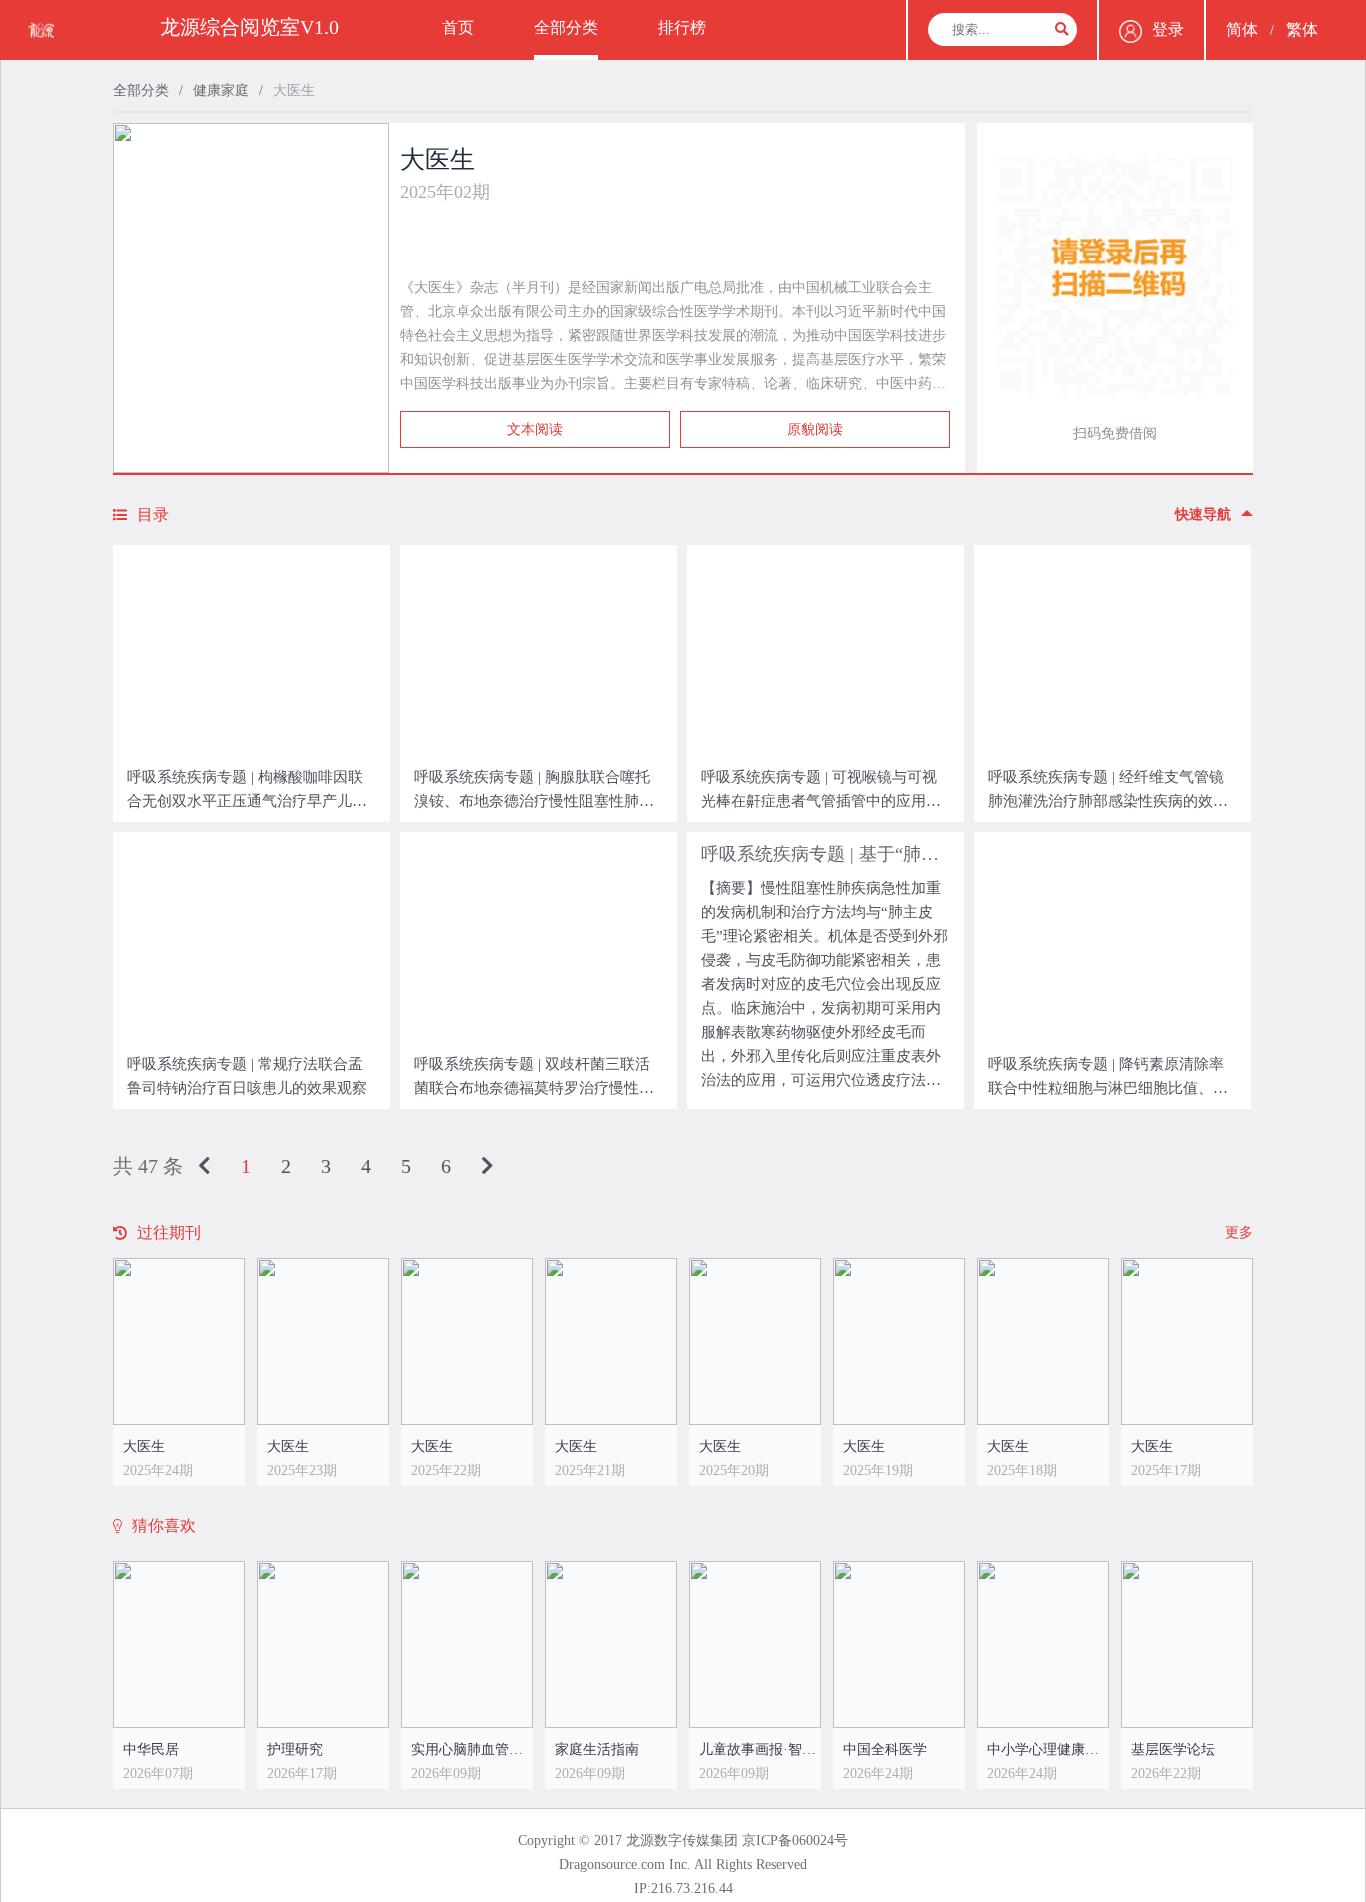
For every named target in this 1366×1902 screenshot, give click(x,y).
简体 (1242, 29)
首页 (458, 27)
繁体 (1302, 29)
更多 (1239, 1232)
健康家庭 (221, 90)
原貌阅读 (815, 429)
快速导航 (1203, 514)
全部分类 (566, 27)
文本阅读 (535, 429)
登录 (1168, 29)
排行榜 (682, 27)
